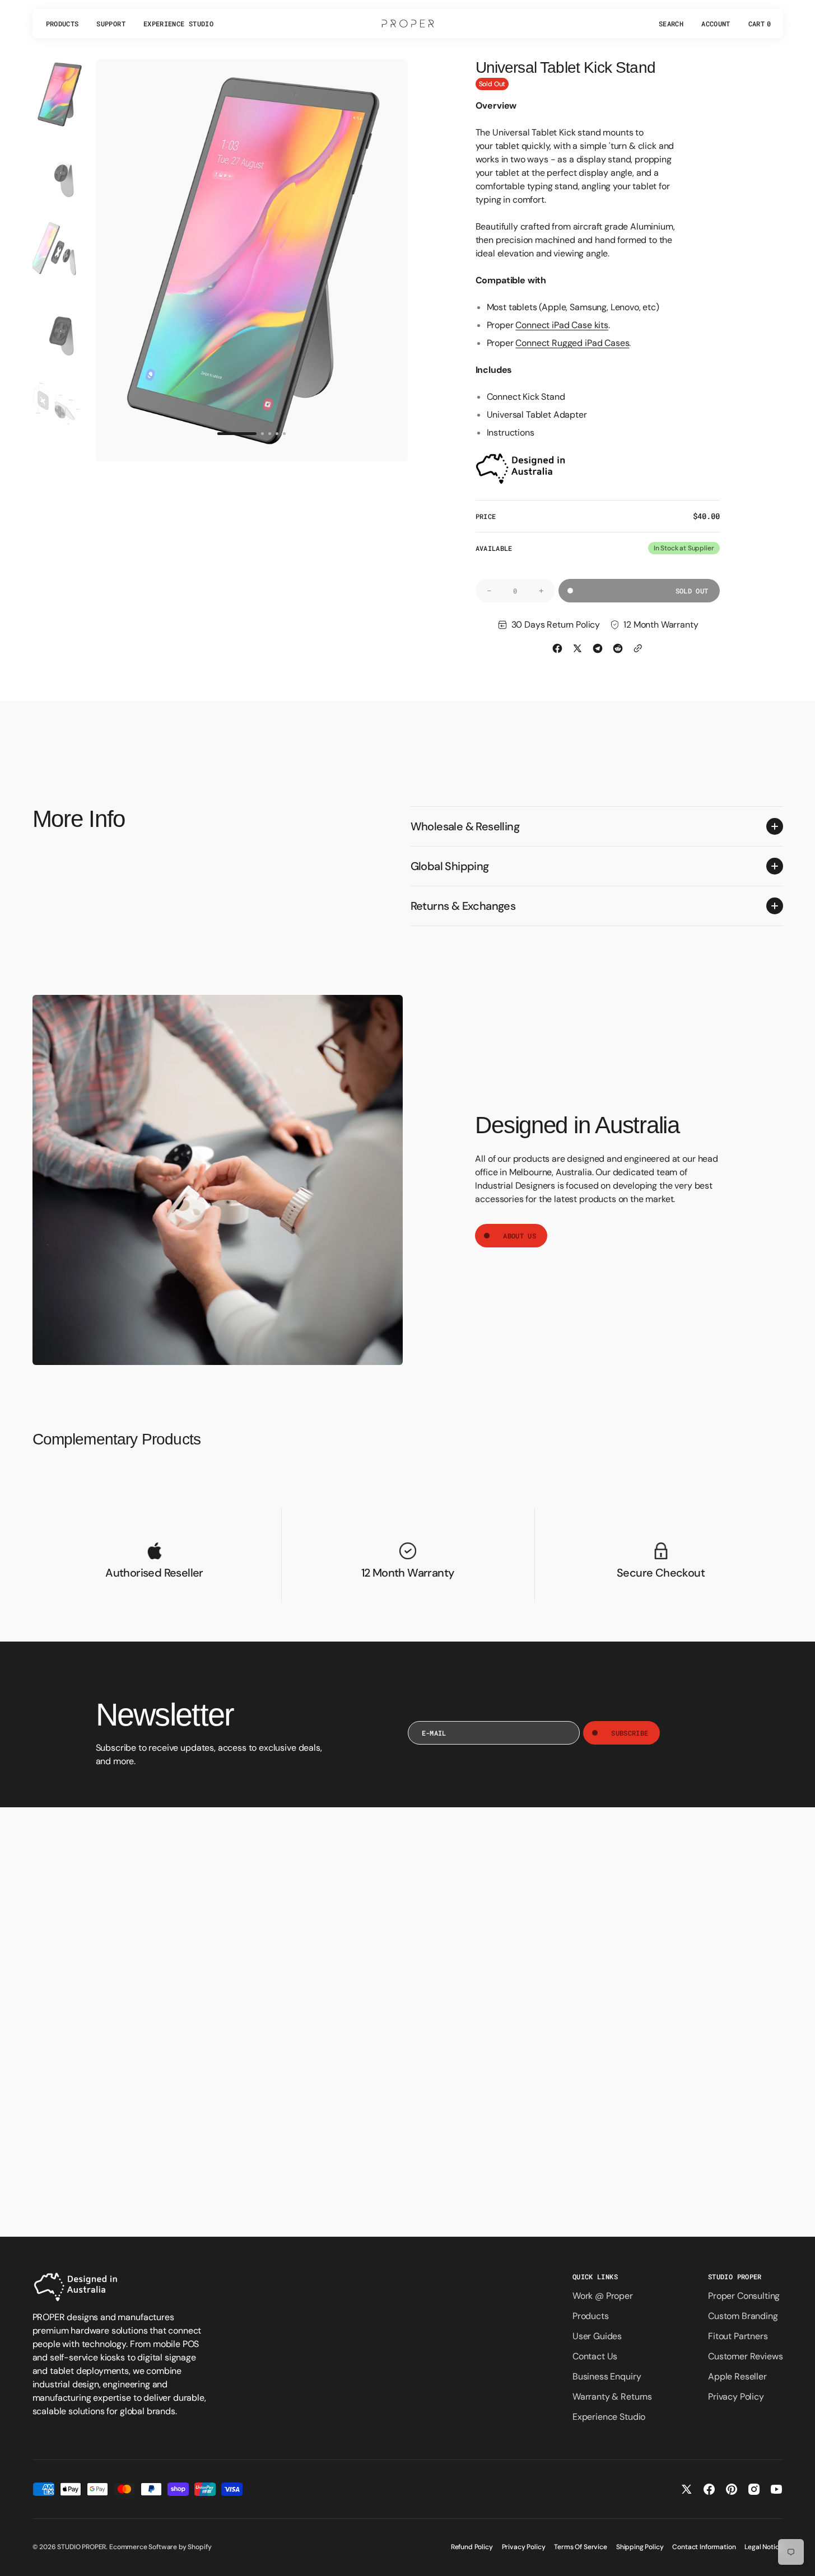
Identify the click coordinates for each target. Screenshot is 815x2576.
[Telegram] (598, 648)
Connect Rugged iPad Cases (572, 343)
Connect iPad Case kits (562, 325)
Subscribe (630, 1733)
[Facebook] (557, 648)
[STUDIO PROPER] (408, 24)
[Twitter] (578, 648)
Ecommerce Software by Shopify (160, 2547)
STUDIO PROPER (81, 2547)
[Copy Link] (638, 648)
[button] (671, 24)
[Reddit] (618, 648)
